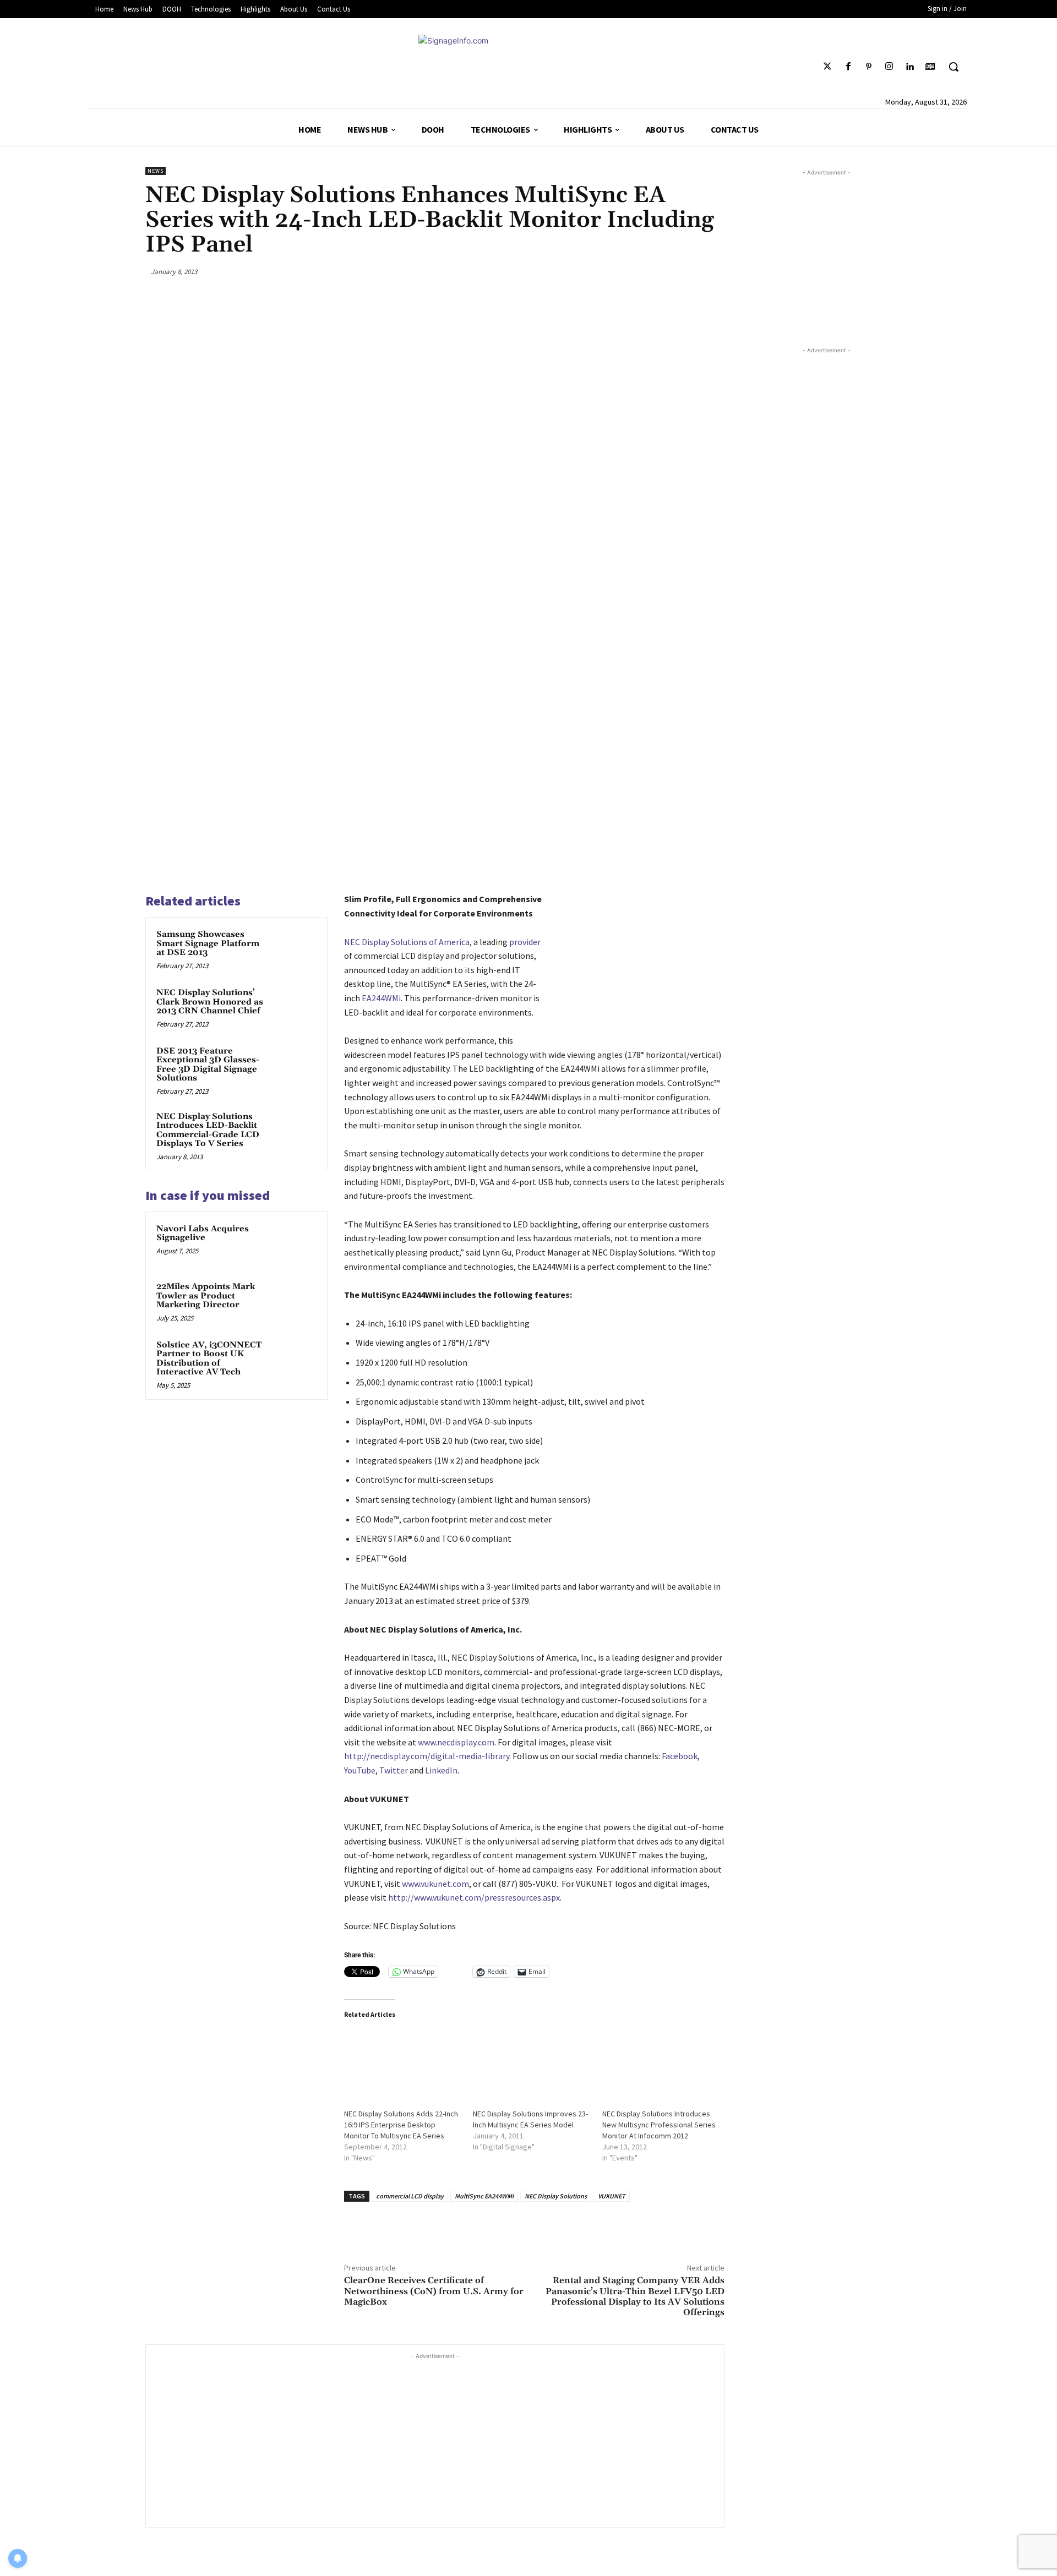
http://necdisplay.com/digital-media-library (427, 1756)
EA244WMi (381, 998)
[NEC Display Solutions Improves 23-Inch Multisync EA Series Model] (532, 2063)
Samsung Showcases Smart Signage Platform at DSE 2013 (208, 943)
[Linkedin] (910, 67)
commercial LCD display (410, 2196)
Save (665, 273)
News (156, 171)
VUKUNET (612, 2196)
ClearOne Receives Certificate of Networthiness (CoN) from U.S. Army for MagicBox (434, 2291)
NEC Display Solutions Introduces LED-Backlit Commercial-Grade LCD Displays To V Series (208, 1130)
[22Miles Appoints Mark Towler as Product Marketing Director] (296, 1301)
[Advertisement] (435, 2439)
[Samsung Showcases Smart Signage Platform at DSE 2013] (296, 949)
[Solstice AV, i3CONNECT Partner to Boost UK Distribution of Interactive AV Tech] (296, 1360)
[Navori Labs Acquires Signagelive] (296, 1243)
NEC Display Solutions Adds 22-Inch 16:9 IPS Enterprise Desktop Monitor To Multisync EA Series (401, 2125)
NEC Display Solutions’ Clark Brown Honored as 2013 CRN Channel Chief (210, 1002)
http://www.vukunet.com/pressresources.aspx (474, 1897)
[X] (635, 271)
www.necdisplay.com (456, 1742)
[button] (954, 67)
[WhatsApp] (687, 271)
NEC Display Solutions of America (407, 942)
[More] (713, 271)
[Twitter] (828, 67)
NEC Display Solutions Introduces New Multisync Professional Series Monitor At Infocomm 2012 (659, 2125)
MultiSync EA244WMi (484, 2196)
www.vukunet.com (435, 1884)
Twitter (394, 1770)
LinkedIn (441, 1770)
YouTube (360, 1770)
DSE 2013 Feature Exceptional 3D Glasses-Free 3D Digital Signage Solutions (208, 1065)
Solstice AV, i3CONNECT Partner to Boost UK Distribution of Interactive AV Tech (209, 1359)
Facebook (680, 1756)
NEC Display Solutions (556, 2196)
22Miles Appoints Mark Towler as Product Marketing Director (206, 1296)
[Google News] (930, 67)
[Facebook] (848, 67)
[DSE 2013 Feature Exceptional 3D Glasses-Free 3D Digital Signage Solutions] (296, 1066)
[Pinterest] (868, 67)
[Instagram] (889, 67)
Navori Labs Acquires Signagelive (203, 1234)
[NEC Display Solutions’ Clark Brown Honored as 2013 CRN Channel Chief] (296, 1007)
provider (525, 942)
